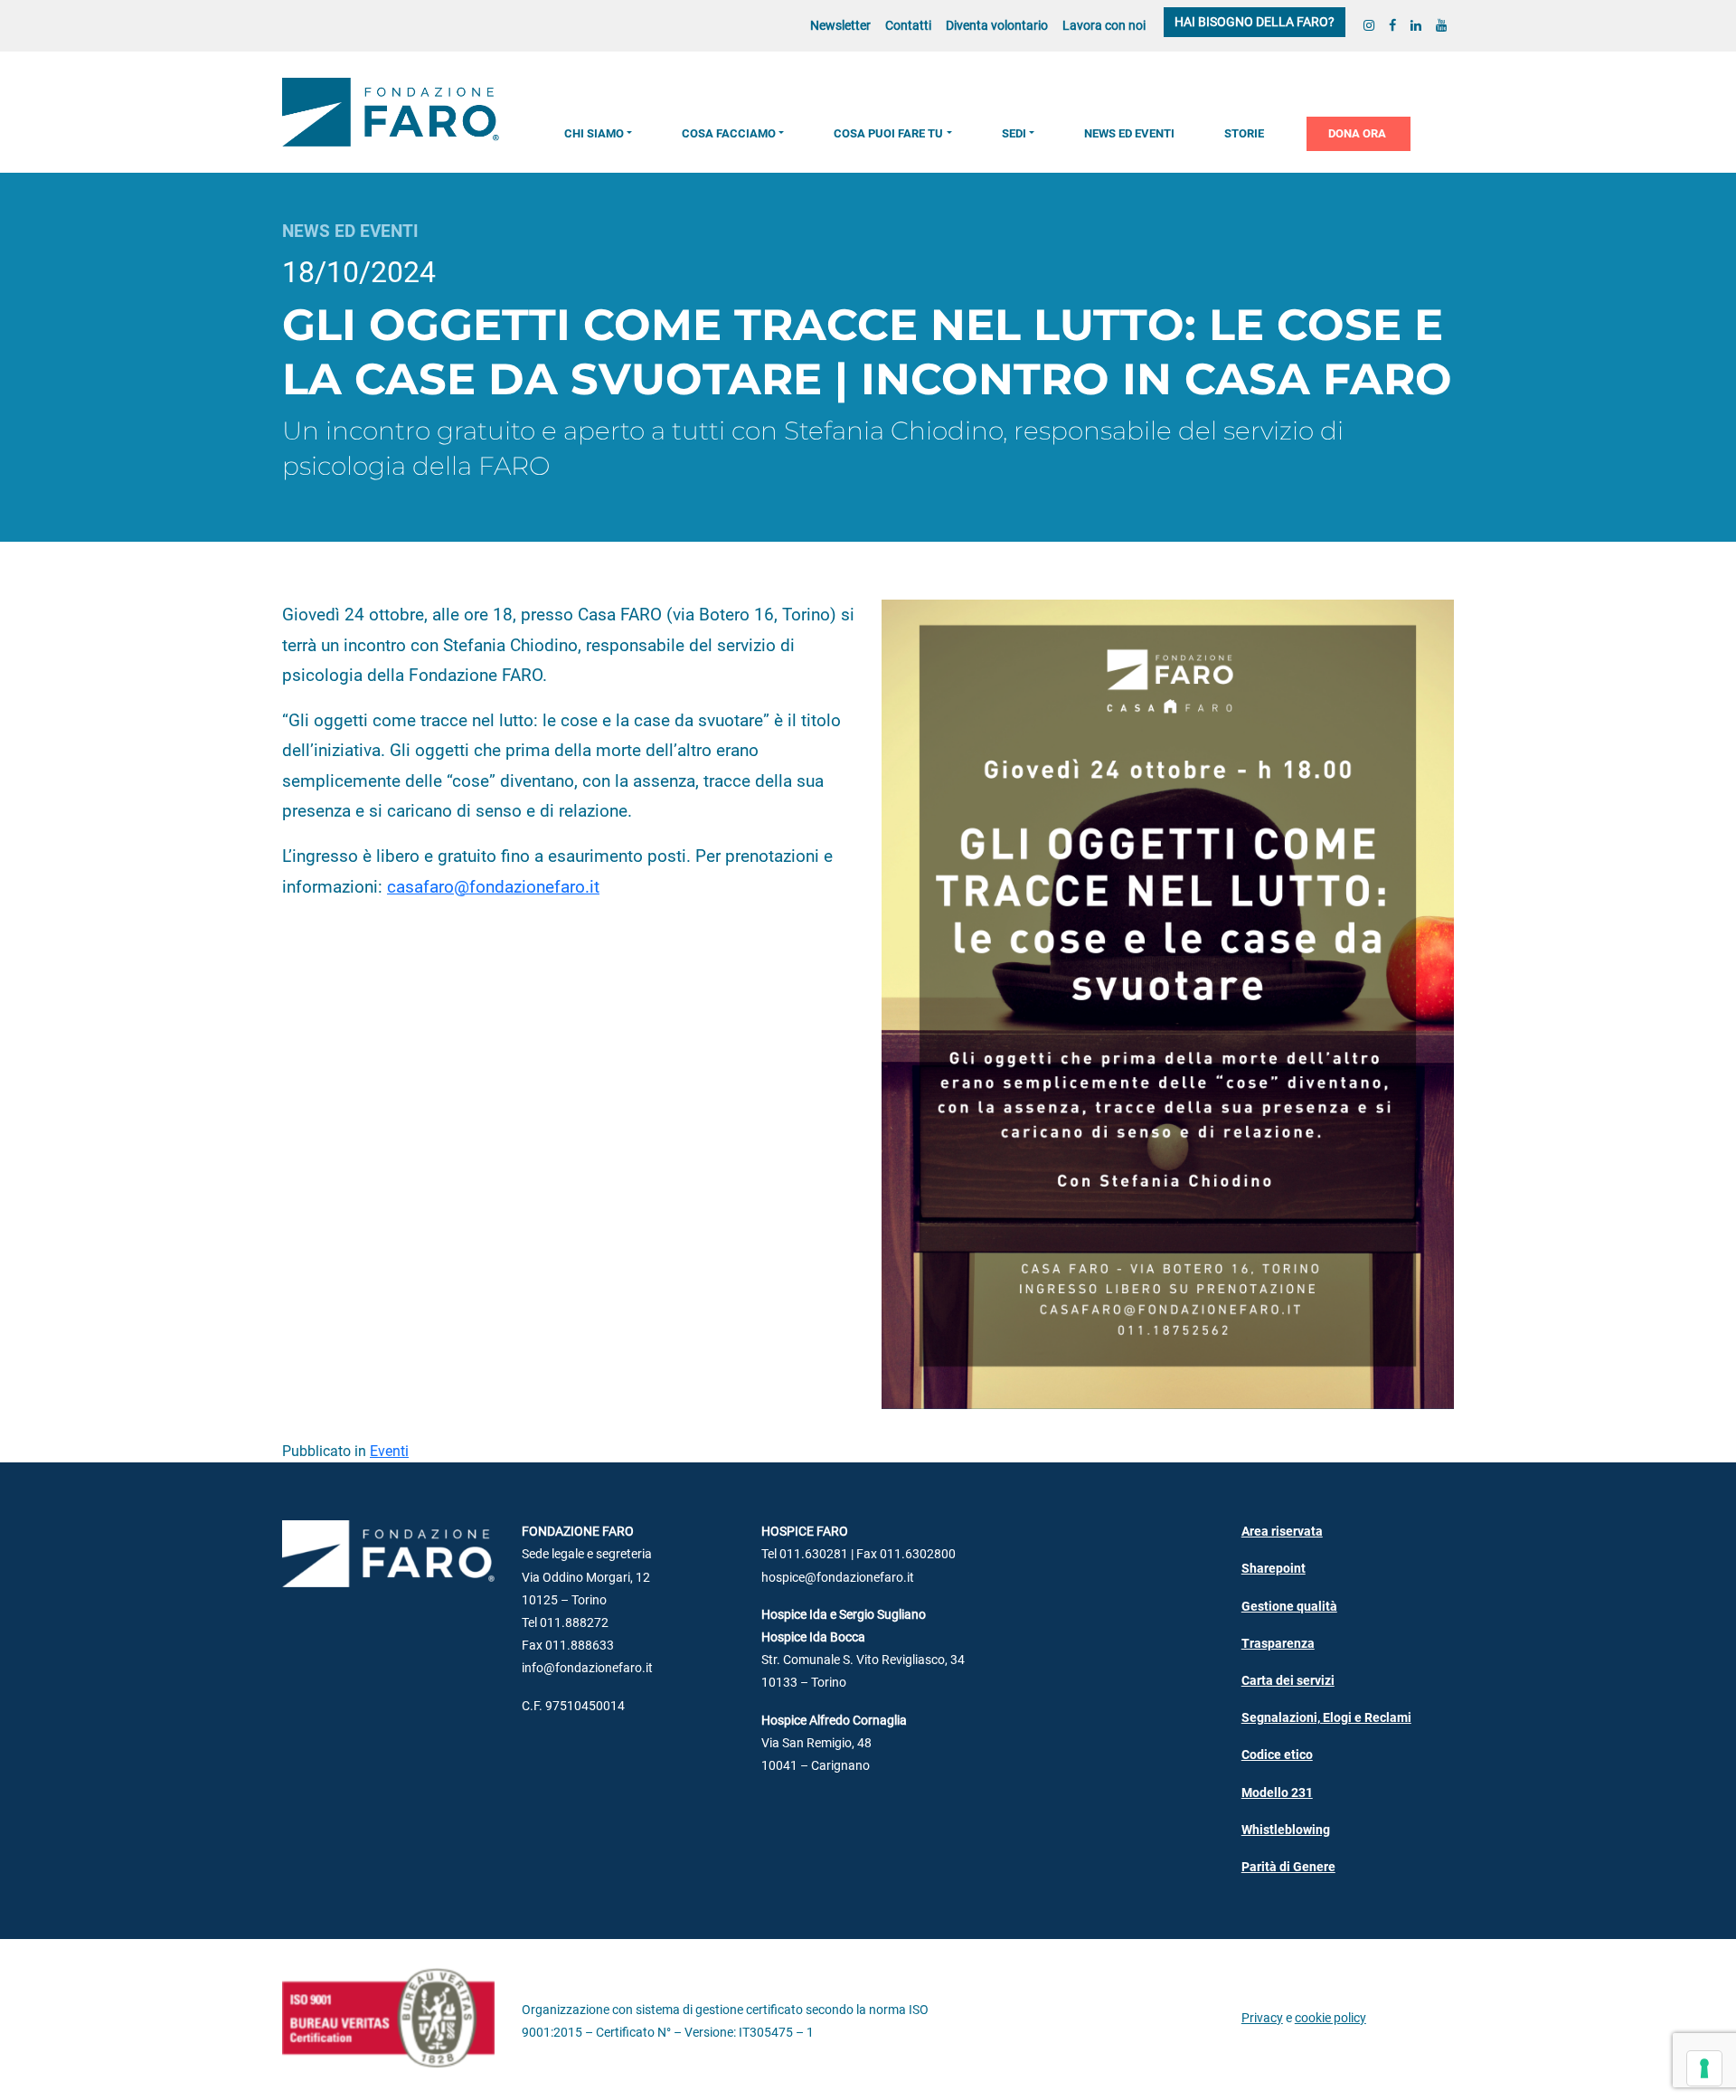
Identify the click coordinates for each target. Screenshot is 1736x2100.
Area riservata (1282, 1532)
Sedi (1014, 133)
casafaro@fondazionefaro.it (493, 887)
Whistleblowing (1286, 1830)
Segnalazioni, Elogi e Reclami (1326, 1718)
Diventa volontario (997, 26)
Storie (1244, 133)
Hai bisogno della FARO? (1255, 22)
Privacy (1262, 2018)
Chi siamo (594, 133)
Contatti (908, 26)
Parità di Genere (1288, 1867)
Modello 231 (1277, 1793)
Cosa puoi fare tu (888, 133)
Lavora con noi (1104, 26)
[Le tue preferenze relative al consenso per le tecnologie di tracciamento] (1704, 2068)
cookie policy (1330, 2018)
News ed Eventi (1129, 133)
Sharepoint (1274, 1569)
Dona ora (1357, 133)
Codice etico (1277, 1755)
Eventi (389, 1451)
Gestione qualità (1289, 1607)
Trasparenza (1278, 1644)
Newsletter (840, 26)
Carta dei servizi (1288, 1681)
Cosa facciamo (729, 133)
